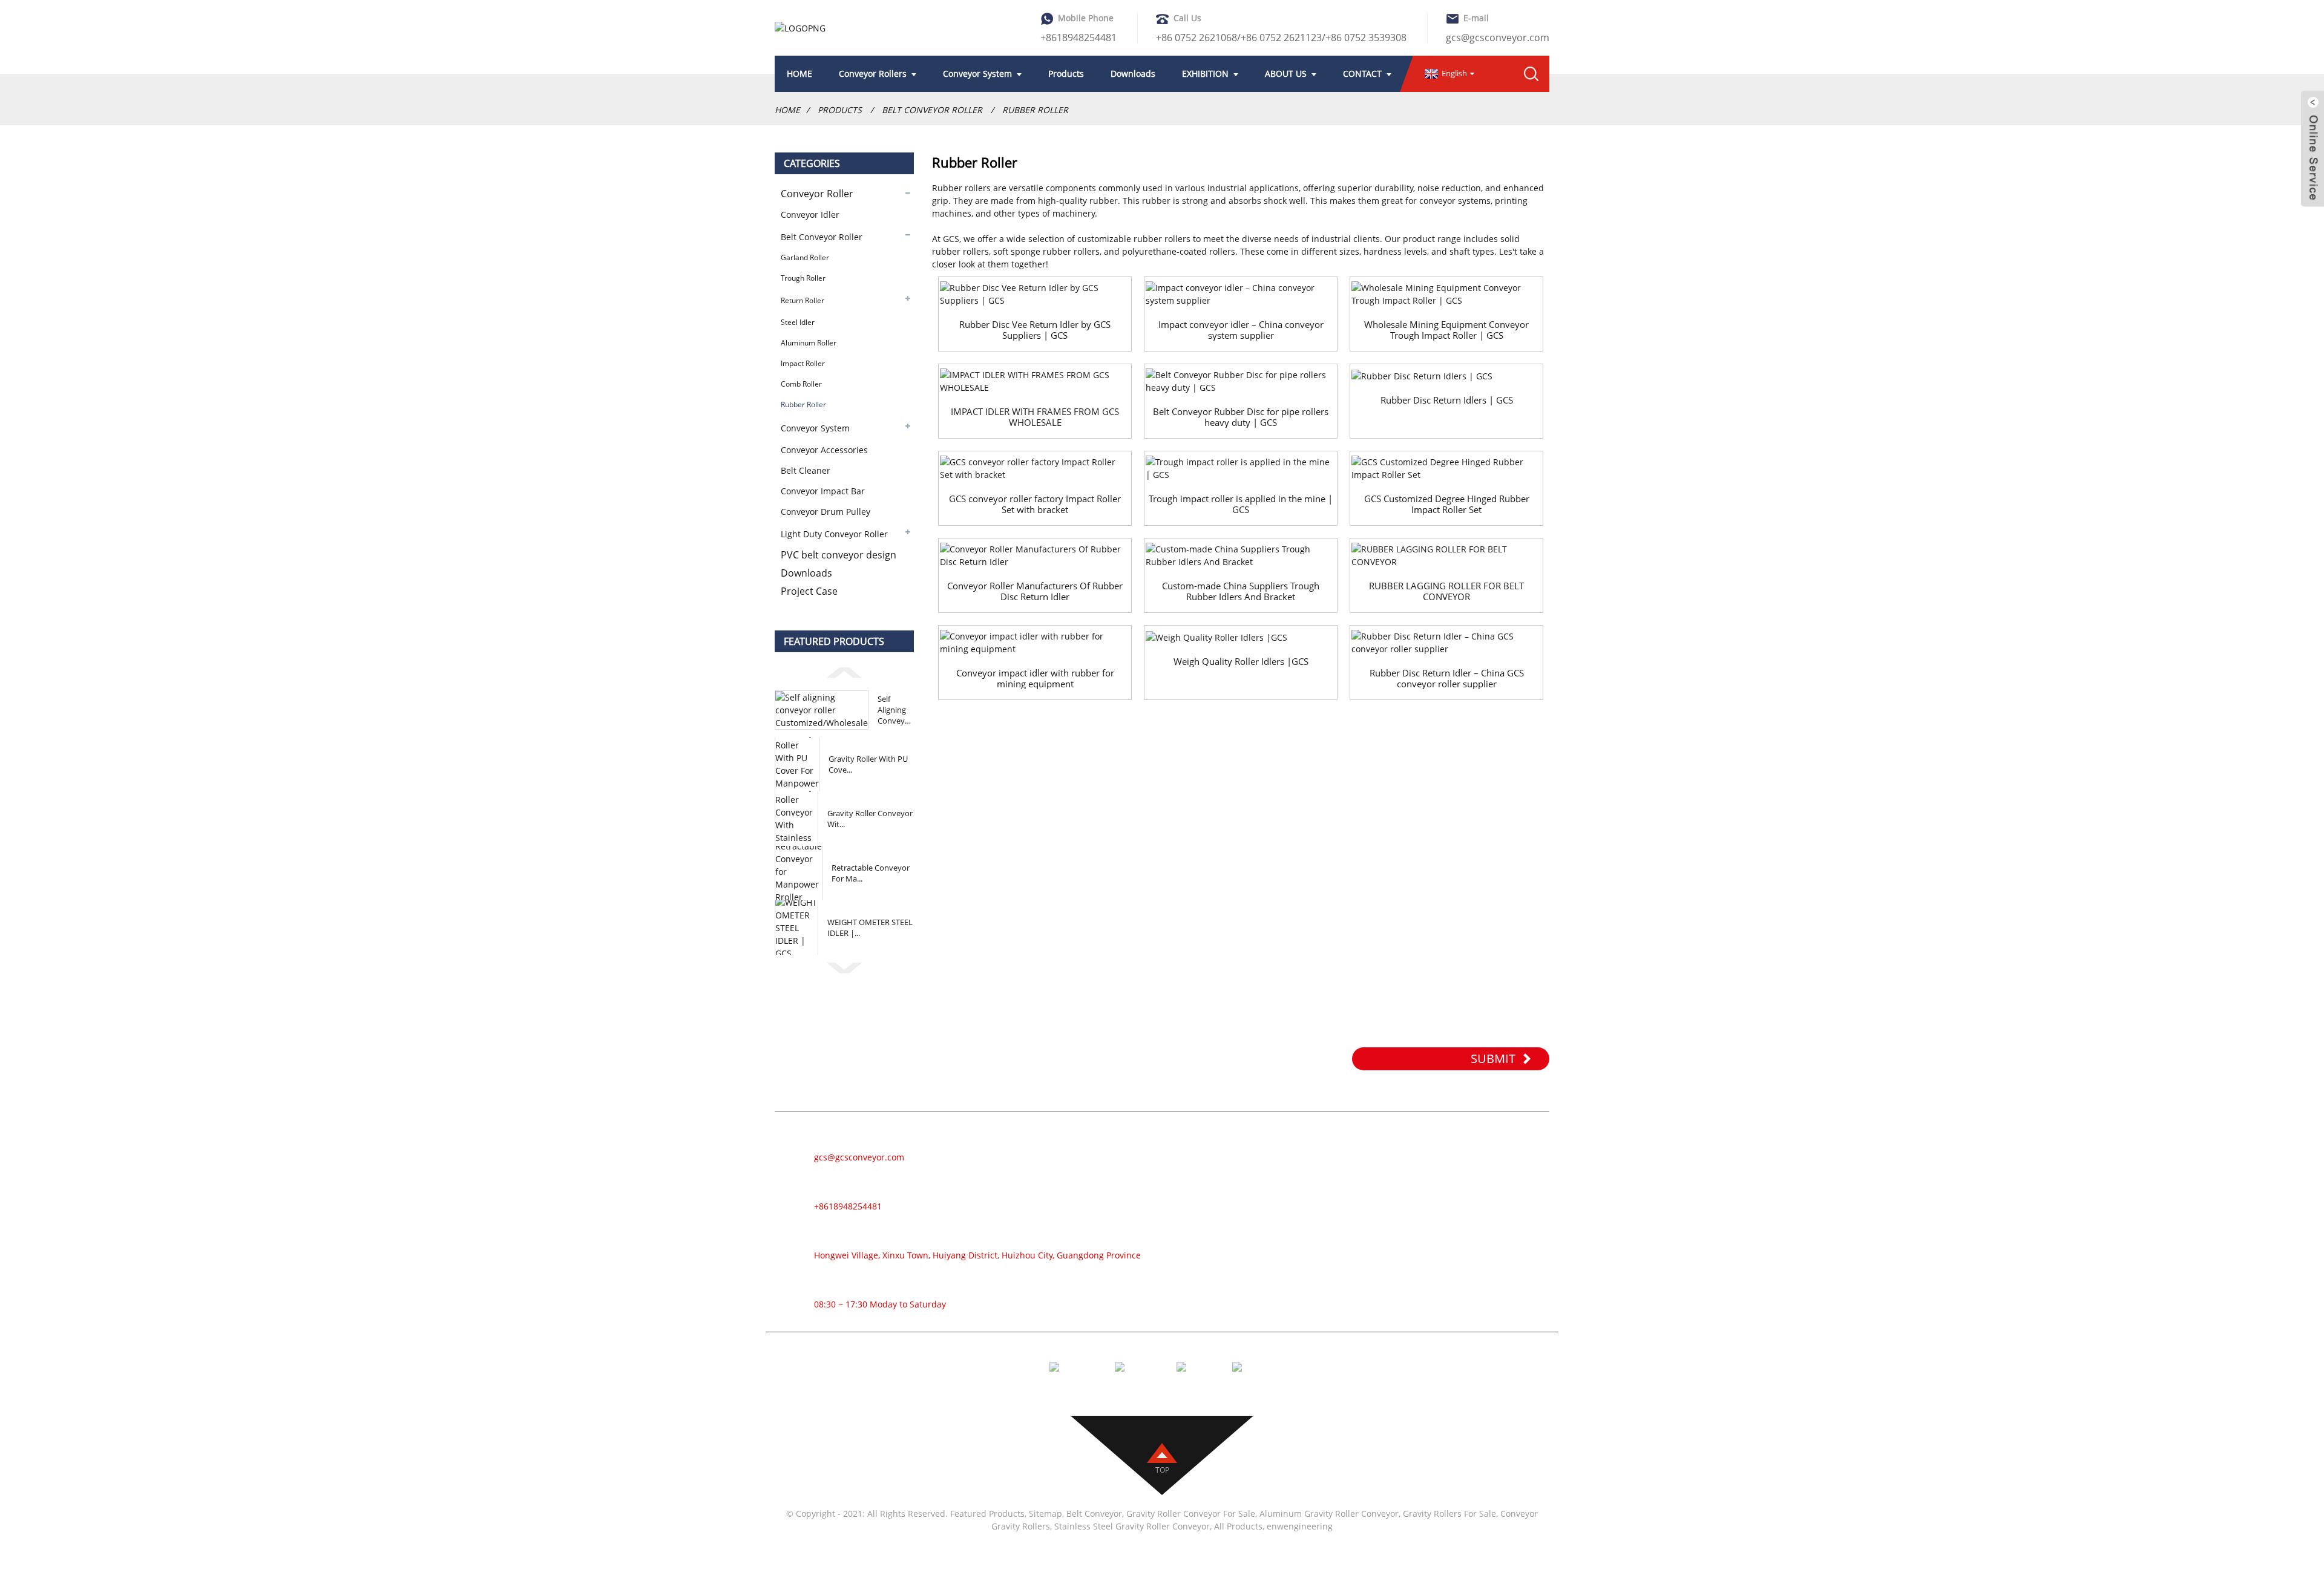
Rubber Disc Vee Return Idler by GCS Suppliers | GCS (1035, 330)
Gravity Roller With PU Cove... (868, 764)
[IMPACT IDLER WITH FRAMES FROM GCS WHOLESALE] (1035, 381)
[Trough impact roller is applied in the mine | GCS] (1241, 468)
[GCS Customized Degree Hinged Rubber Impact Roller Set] (1446, 468)
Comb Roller (801, 384)
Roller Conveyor (1302, 1151)
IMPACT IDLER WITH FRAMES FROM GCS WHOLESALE (1035, 417)
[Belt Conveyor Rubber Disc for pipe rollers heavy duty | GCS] (1241, 381)
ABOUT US (1286, 74)
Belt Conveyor (1094, 1513)
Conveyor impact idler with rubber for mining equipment (1035, 678)
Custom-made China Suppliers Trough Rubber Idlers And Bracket (1241, 591)
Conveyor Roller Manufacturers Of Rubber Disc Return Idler (1035, 591)
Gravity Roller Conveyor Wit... (870, 819)
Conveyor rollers (873, 74)
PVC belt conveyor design (839, 555)
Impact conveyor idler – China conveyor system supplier (1241, 330)
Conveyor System (977, 74)
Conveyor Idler (810, 214)
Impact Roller (803, 363)
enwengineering (1300, 1526)
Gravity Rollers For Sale (1449, 1513)
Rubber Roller (1035, 110)
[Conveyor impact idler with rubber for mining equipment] (1035, 643)
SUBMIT (1493, 1059)
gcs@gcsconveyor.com (1498, 38)
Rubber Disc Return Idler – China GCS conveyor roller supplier (1447, 678)
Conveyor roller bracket (1319, 1296)
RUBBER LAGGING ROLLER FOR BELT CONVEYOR (1446, 591)
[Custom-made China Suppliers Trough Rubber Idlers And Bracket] (1241, 555)
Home (787, 110)
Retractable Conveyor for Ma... (871, 873)
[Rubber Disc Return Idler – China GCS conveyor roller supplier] (1446, 643)
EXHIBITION (1205, 74)
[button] (844, 671)
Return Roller (803, 300)
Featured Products (987, 1513)
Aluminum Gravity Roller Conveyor (1329, 1513)
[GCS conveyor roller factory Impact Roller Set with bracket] (1035, 468)
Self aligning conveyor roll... (895, 710)
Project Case (809, 591)
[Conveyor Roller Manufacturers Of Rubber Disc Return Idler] (1035, 555)
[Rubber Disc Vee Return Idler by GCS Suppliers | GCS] (1035, 294)
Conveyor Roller (817, 194)
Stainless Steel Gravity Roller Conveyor (1132, 1526)
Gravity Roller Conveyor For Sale (1191, 1513)
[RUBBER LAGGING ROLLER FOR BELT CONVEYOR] (1446, 555)
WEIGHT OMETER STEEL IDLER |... (870, 928)
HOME (799, 74)
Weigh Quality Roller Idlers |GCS (1241, 661)
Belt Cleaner (806, 470)
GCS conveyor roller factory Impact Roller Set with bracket (1035, 504)
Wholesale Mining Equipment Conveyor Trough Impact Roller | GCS (1446, 330)
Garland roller (805, 257)
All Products (1238, 1526)
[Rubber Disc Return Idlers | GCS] (1446, 375)
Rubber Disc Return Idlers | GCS (1447, 400)
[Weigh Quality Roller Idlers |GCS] (1241, 637)
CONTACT (1362, 74)
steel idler (798, 322)
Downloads (1133, 74)
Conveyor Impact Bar (823, 491)
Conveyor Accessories (824, 450)
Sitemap (1045, 1513)
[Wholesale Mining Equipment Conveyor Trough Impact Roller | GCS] (1446, 294)
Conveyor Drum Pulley (826, 512)
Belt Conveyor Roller (932, 110)
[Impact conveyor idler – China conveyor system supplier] (1241, 294)
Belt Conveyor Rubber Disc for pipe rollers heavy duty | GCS (1241, 417)
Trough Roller (803, 278)
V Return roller (1299, 1278)
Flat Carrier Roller (1305, 1260)
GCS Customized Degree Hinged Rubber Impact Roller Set (1447, 504)
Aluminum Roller (809, 343)
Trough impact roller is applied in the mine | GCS (1241, 504)
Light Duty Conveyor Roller (834, 534)
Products (1066, 74)
